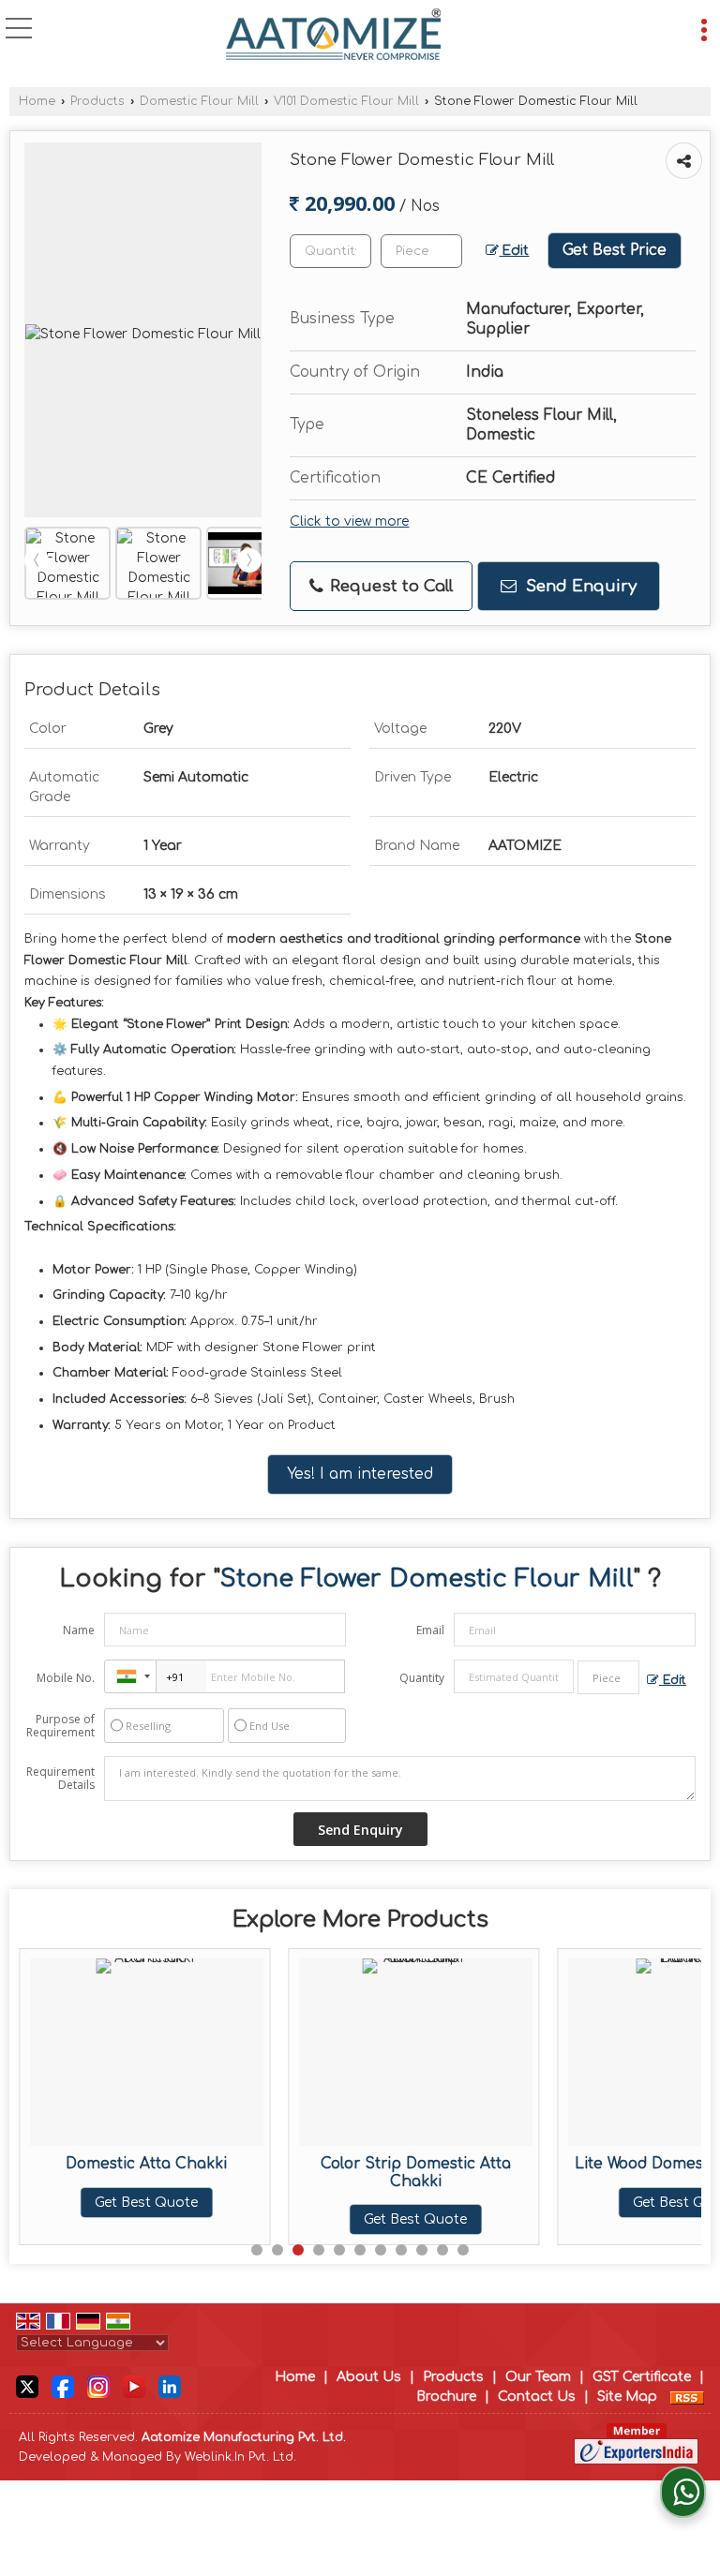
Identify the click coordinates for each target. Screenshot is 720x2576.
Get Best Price (615, 250)
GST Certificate (642, 2377)
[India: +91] (130, 1676)
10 (442, 2250)
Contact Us (537, 2397)
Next (249, 560)
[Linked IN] (170, 2386)
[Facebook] (63, 2386)
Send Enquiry (579, 586)
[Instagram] (98, 2386)
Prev (37, 560)
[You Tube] (134, 2386)
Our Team (538, 2377)
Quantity (422, 1678)
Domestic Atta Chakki (146, 2164)
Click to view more (349, 521)
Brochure (446, 2397)
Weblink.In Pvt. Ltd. (240, 2457)
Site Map (627, 2397)
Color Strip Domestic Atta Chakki (416, 2172)
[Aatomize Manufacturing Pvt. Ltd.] (334, 36)
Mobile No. (66, 1678)
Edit (514, 251)
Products (97, 101)
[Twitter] (27, 2386)
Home (37, 101)
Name (79, 1630)
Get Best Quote (146, 2203)
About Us (369, 2377)
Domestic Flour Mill (199, 101)
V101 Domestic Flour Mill (346, 101)
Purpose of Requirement (60, 1726)
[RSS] (687, 2397)
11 (463, 2250)
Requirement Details (60, 1779)
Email (430, 1630)
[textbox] (421, 251)
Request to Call (389, 586)
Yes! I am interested (360, 1474)
